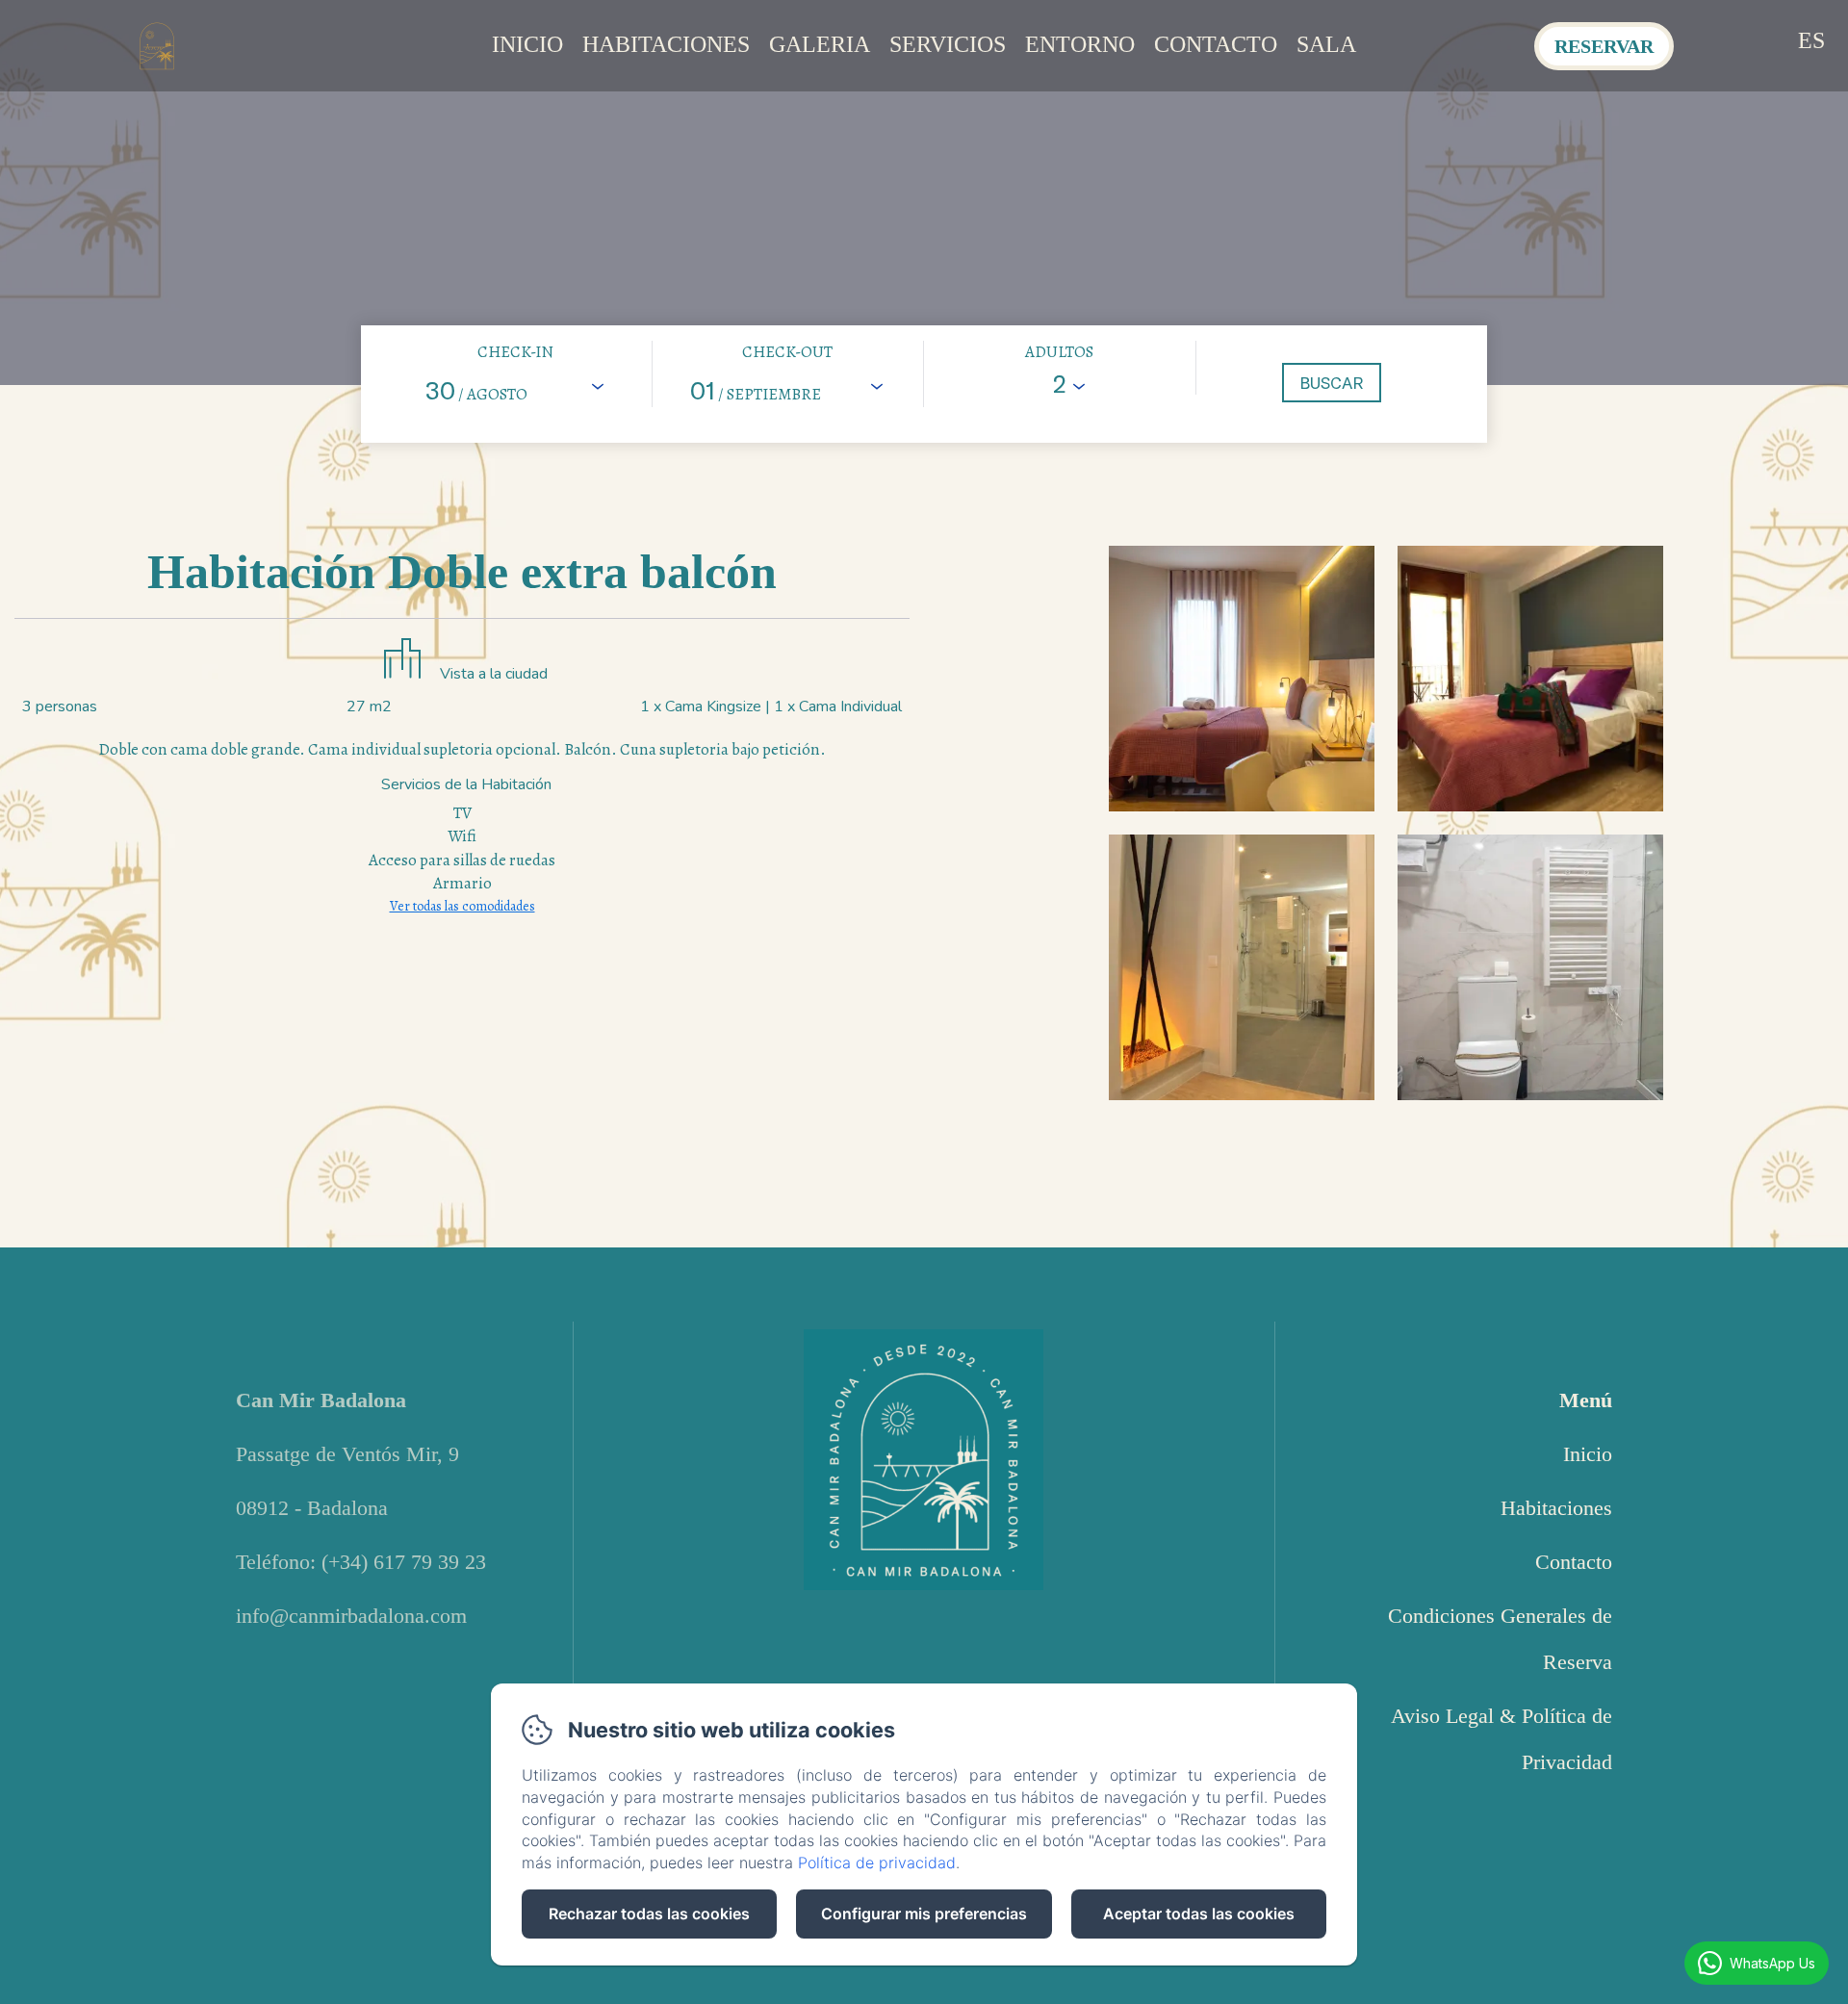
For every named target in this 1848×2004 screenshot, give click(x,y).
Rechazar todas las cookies (649, 1914)
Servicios (948, 44)
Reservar (1604, 46)
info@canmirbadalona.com (351, 1616)
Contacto (1216, 44)
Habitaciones (666, 44)
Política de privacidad (877, 1863)
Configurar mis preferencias (924, 1914)
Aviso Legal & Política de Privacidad (1501, 1739)
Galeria (820, 44)
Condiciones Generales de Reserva (1500, 1639)
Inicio (527, 44)
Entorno (1080, 44)
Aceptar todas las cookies (1199, 1914)
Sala (1326, 44)
